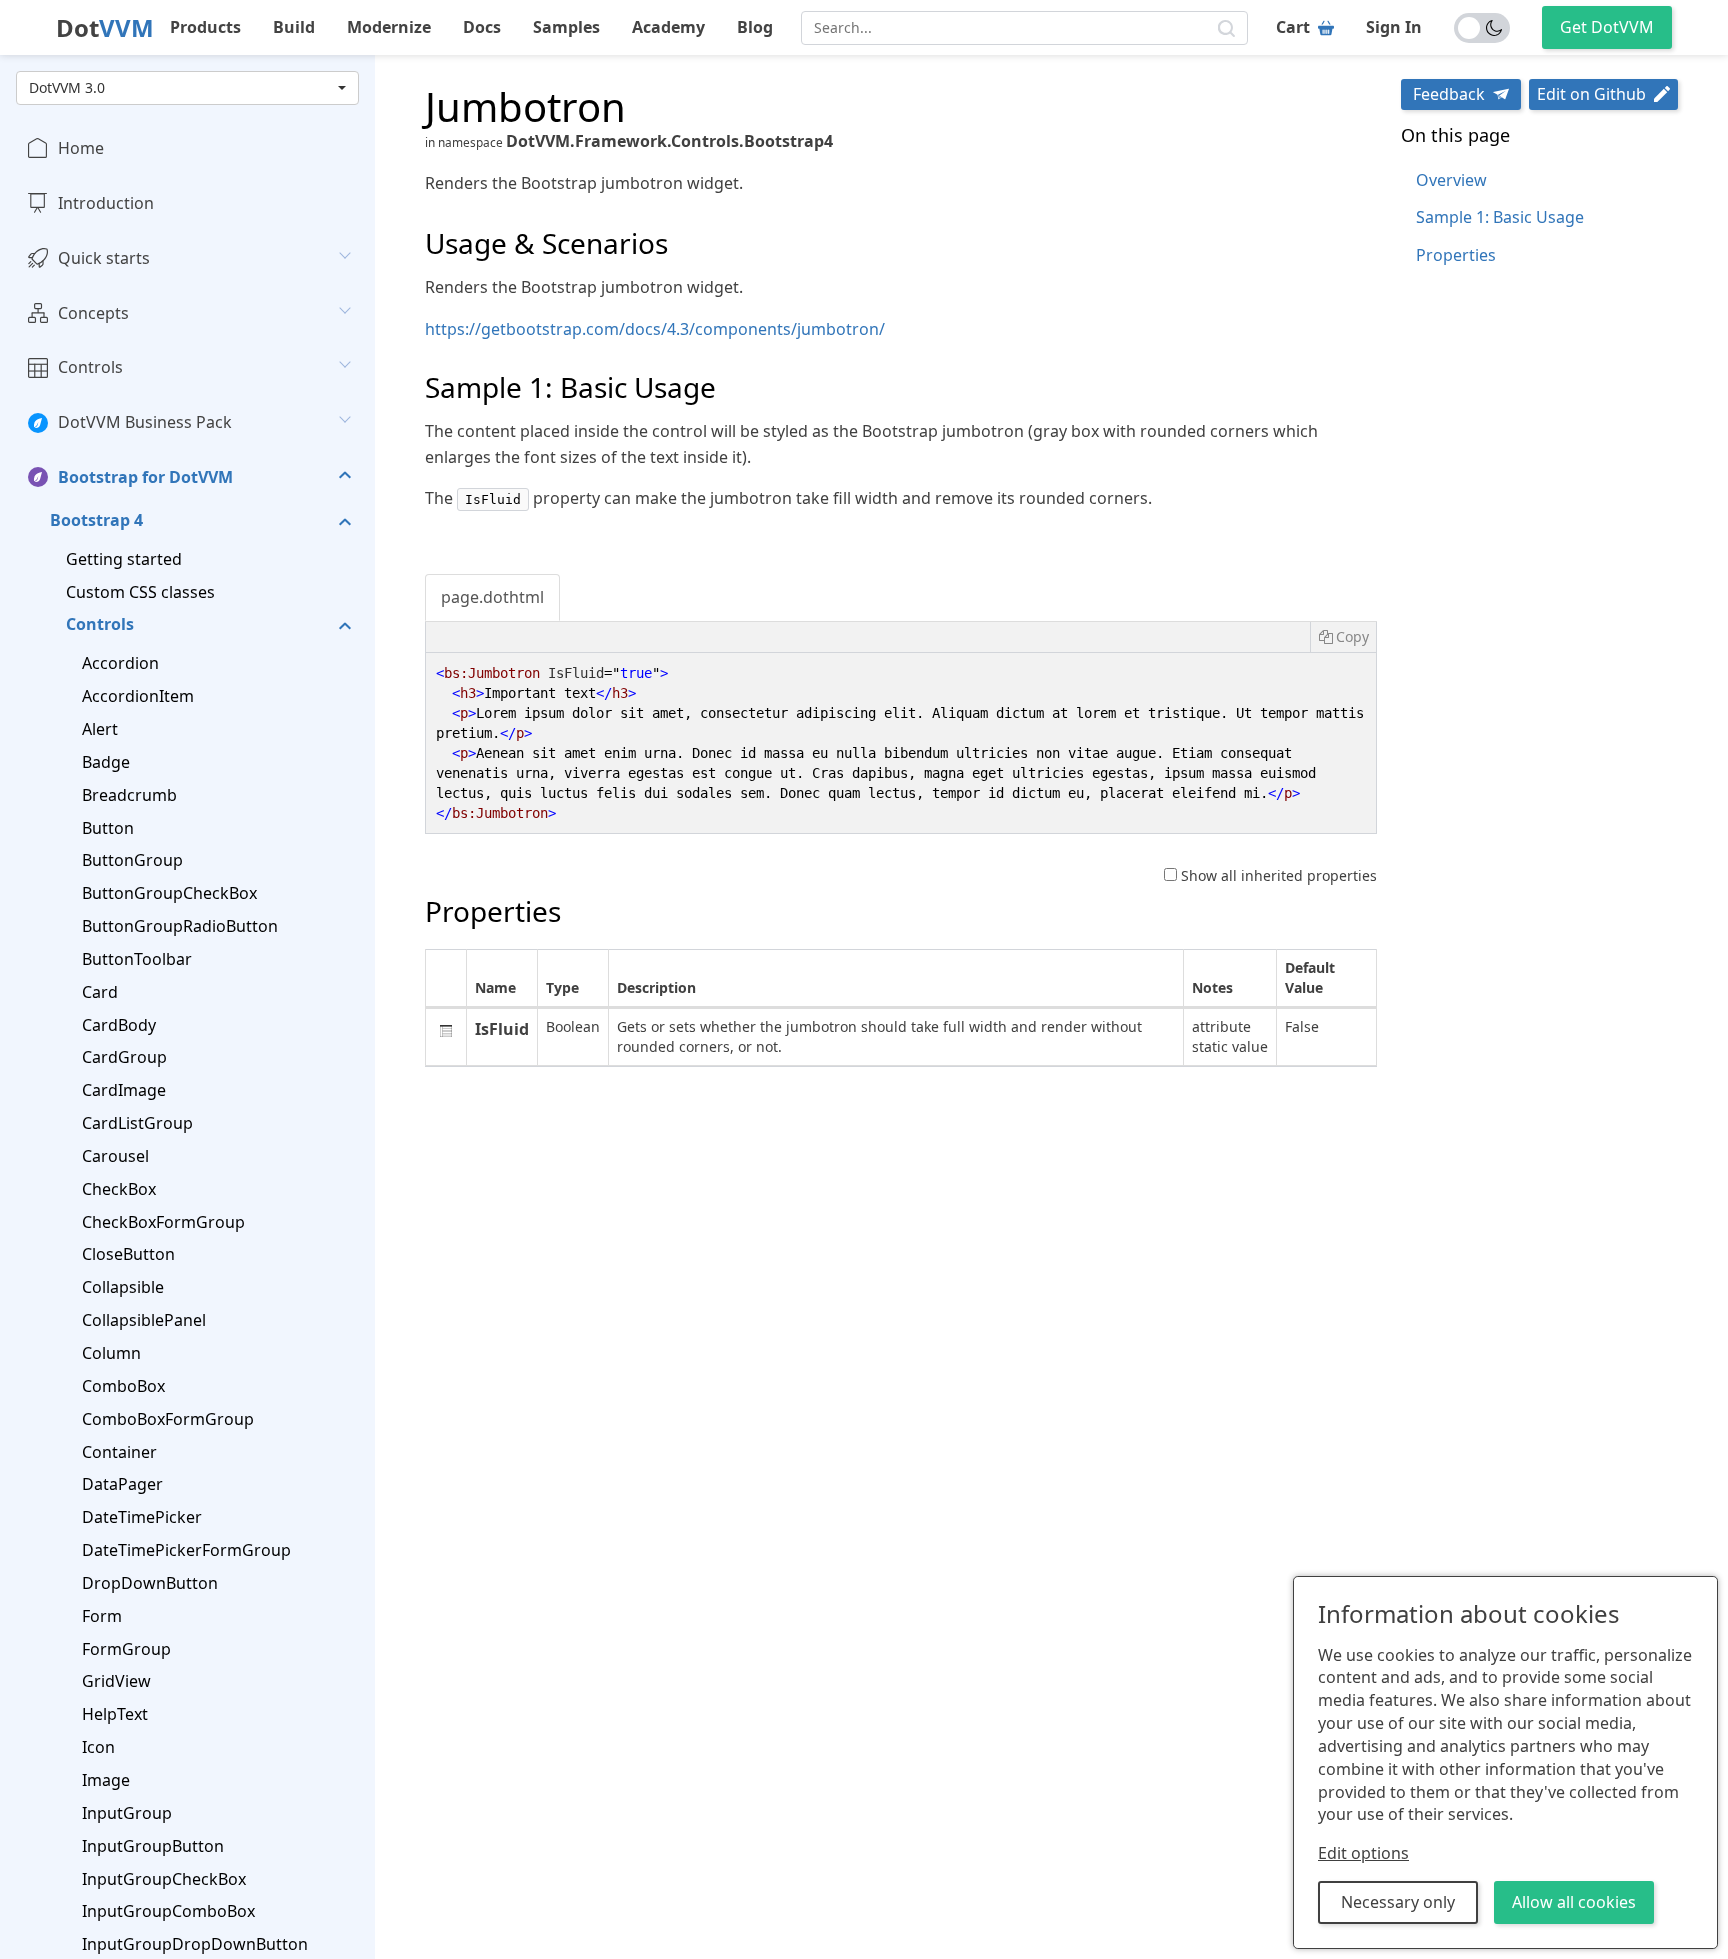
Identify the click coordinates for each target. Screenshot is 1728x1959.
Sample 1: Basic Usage (1500, 217)
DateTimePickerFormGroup (186, 1550)
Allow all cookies (1574, 1902)
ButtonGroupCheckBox (169, 893)
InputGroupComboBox (168, 1911)
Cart (1293, 27)
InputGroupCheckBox (164, 1879)
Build (294, 27)
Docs (482, 27)
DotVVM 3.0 (67, 87)
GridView (116, 1681)
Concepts (93, 313)
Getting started (124, 559)
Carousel (115, 1156)
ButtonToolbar (137, 959)
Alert (100, 729)
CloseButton (128, 1254)
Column (111, 1353)
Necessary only (1398, 1902)
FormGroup (126, 1649)
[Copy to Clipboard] (1343, 637)
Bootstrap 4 (96, 520)
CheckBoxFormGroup (163, 1222)
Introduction (106, 203)
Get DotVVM (1607, 27)
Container (119, 1452)
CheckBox (119, 1189)
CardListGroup (137, 1123)
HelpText (115, 1714)
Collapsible (123, 1287)
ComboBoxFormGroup (168, 1419)
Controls (90, 367)
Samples (566, 27)
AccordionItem (138, 696)
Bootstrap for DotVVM (145, 477)
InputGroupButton (153, 1846)
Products (205, 27)
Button (108, 828)
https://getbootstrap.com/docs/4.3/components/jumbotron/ (655, 329)
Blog (755, 27)
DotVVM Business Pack (145, 422)
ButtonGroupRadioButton (180, 926)
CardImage (124, 1090)
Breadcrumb (129, 795)
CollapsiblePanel (144, 1320)
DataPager (122, 1484)
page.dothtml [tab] (492, 597)
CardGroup (124, 1057)
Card (100, 992)
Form (102, 1616)
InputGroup (127, 1813)
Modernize (389, 27)
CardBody (119, 1025)
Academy (668, 27)
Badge (106, 762)
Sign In (1394, 27)
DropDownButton (150, 1583)
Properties (1456, 255)
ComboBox (123, 1386)
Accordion (120, 663)
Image (106, 1780)
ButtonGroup (132, 860)
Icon (98, 1747)
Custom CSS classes (140, 592)
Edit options (1363, 1853)
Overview (1451, 180)
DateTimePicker (142, 1517)
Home (81, 148)
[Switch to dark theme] (1482, 28)
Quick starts (104, 258)
